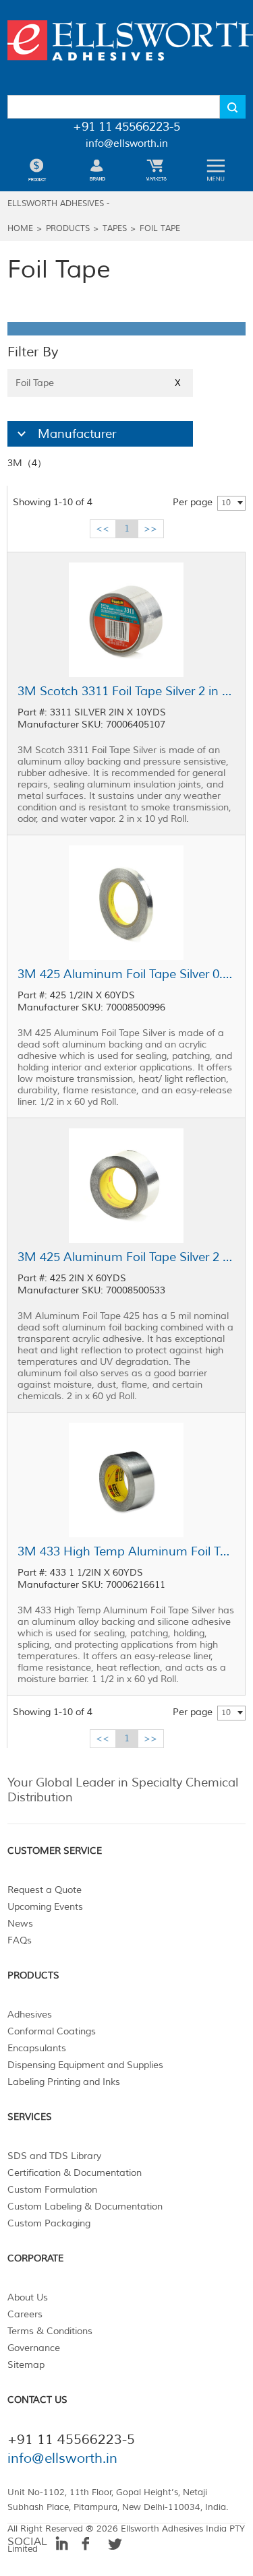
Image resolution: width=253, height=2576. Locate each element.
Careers (25, 2314)
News (20, 1924)
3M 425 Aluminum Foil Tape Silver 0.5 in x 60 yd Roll (126, 974)
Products (68, 229)
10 (226, 503)
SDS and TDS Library (54, 2156)
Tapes (115, 229)
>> (150, 528)
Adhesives (30, 2015)
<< (103, 528)
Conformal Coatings (52, 2031)
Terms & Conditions (50, 2331)
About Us (28, 2297)
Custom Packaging (49, 2223)
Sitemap (26, 2365)
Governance (34, 2348)
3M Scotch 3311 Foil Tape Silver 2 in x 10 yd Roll (126, 691)
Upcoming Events (45, 1907)
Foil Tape (160, 229)
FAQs (20, 1940)
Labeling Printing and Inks (64, 2082)
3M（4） (27, 463)
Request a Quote (45, 1890)
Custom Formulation (52, 2190)
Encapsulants (37, 2048)
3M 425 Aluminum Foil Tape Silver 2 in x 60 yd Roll (126, 1257)
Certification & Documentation (75, 2173)
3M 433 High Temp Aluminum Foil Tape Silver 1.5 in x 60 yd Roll (126, 1551)
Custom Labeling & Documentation (85, 2207)
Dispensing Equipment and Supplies (85, 2065)
